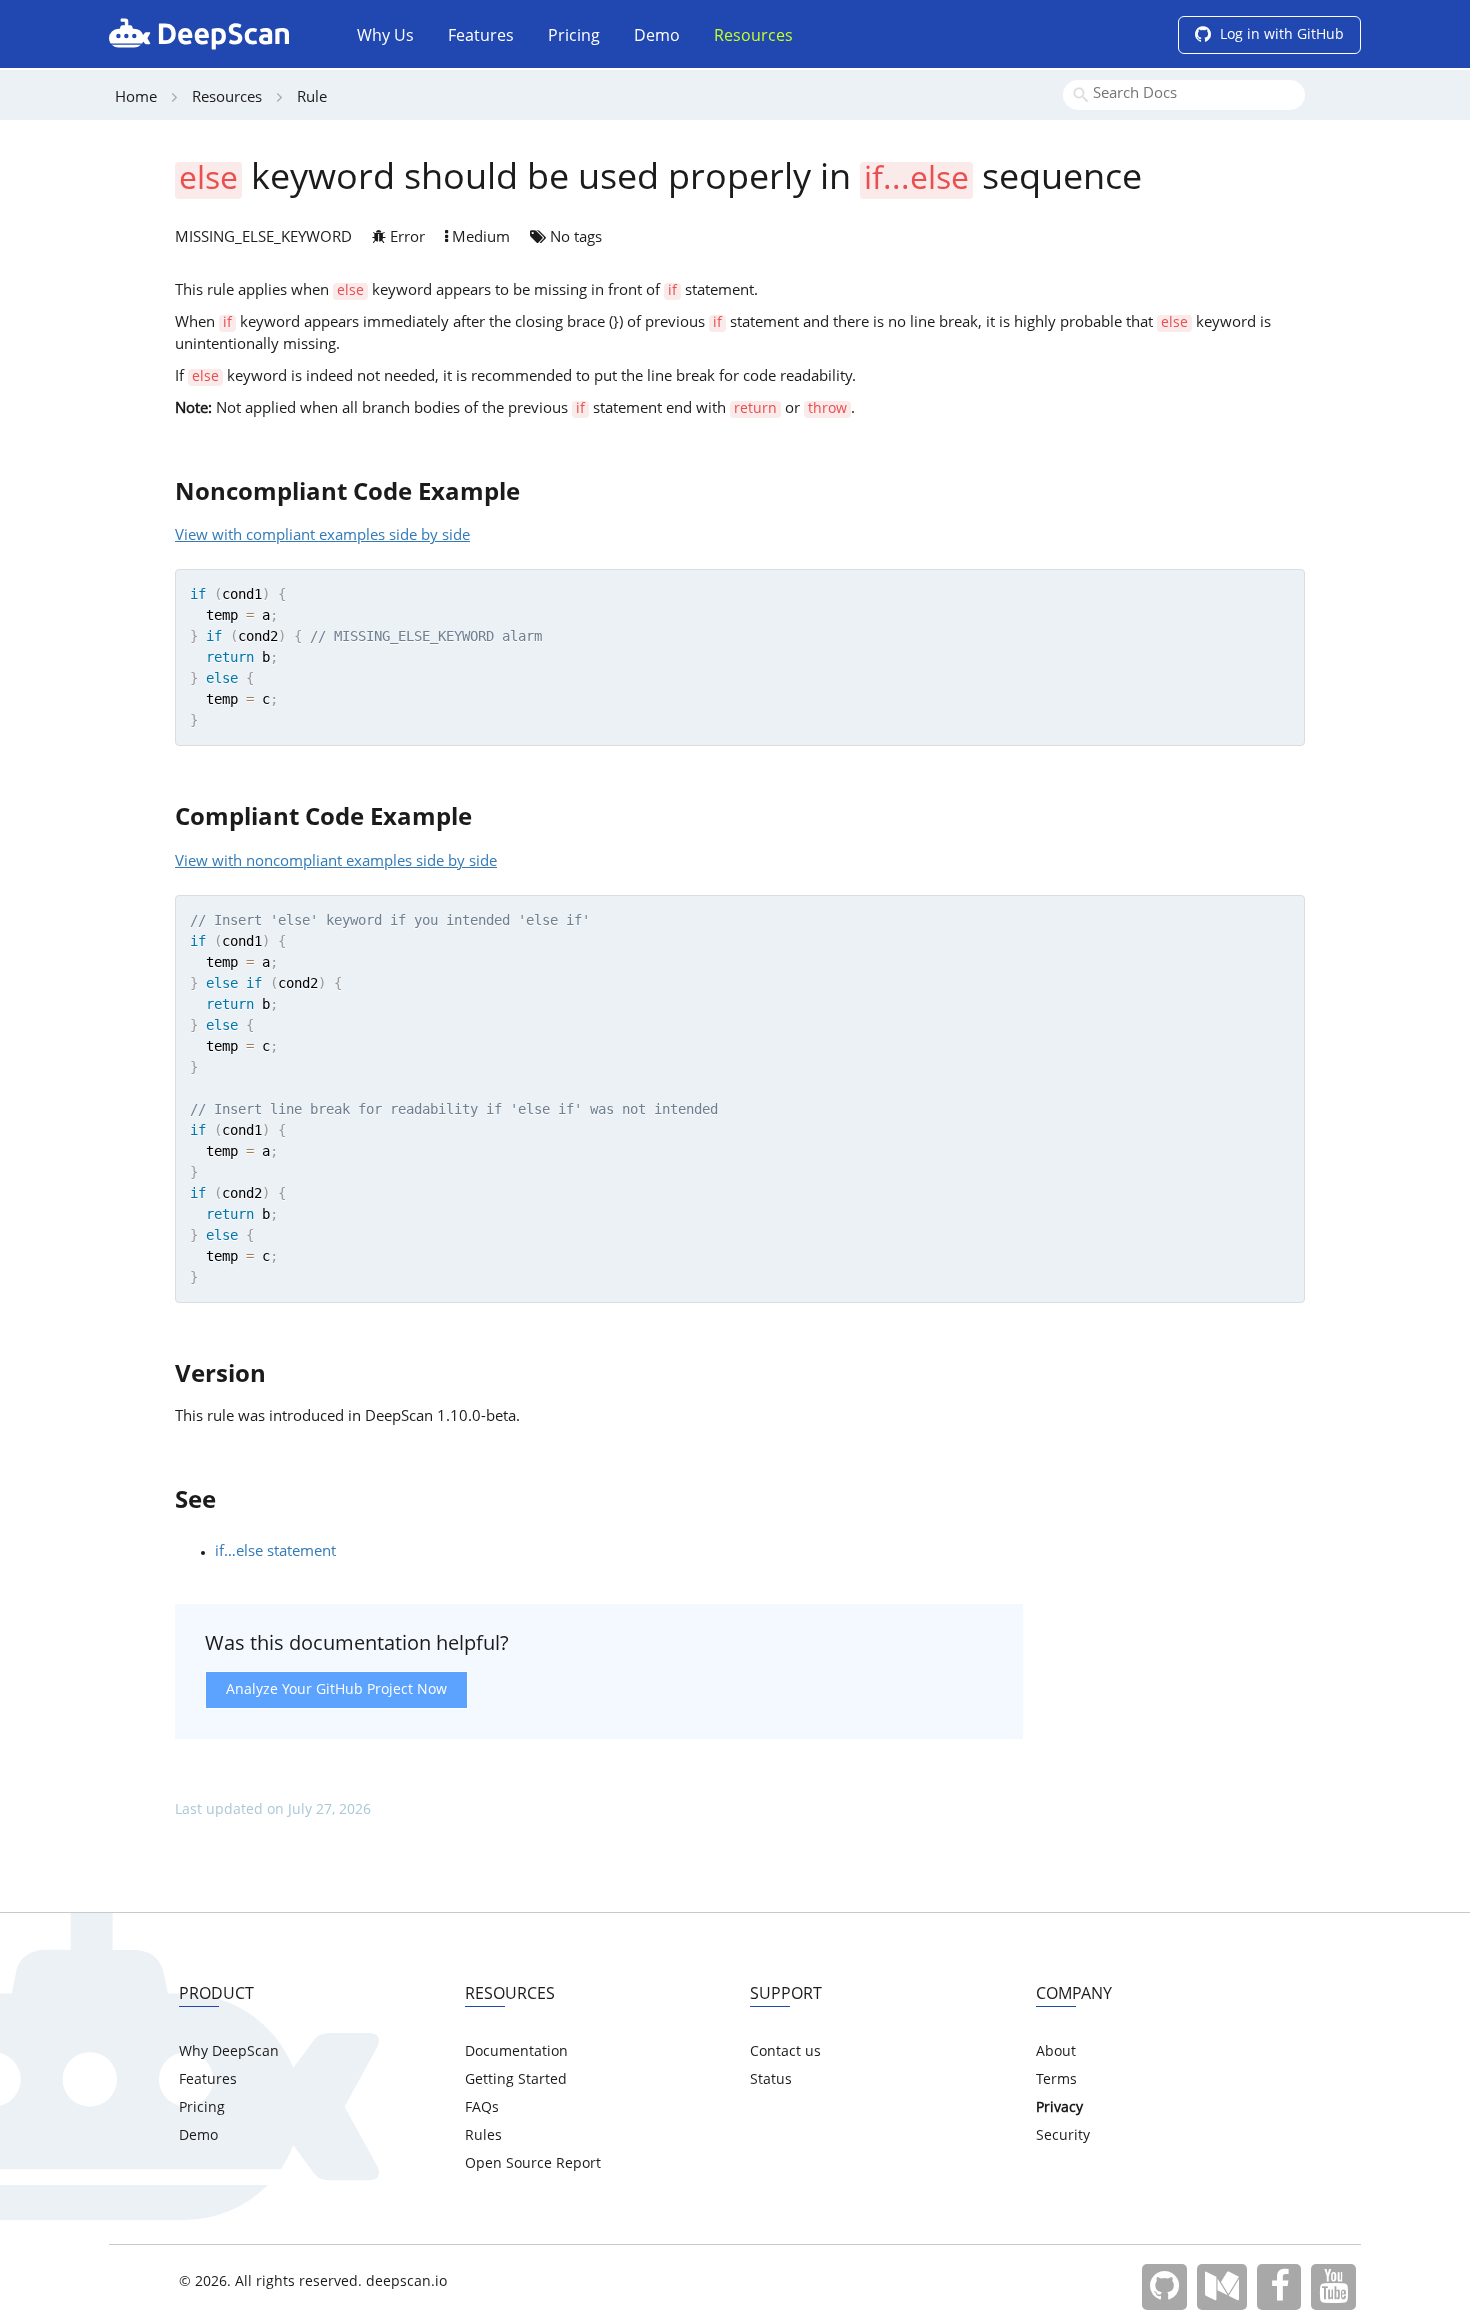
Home (136, 98)
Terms (1056, 2080)
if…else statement (275, 1552)
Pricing (574, 37)
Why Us (385, 37)
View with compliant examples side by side (322, 536)
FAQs (482, 2108)
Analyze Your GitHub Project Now (336, 1690)
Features (481, 37)
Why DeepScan (229, 2052)
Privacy (1059, 2108)
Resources (753, 37)
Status (771, 2080)
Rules (483, 2136)
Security (1063, 2136)
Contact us (785, 2052)
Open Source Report (533, 2164)
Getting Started (516, 2080)
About (1056, 2052)
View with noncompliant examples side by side (336, 862)
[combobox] (1184, 95)
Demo (657, 37)
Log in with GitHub (1280, 35)
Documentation (516, 2052)
